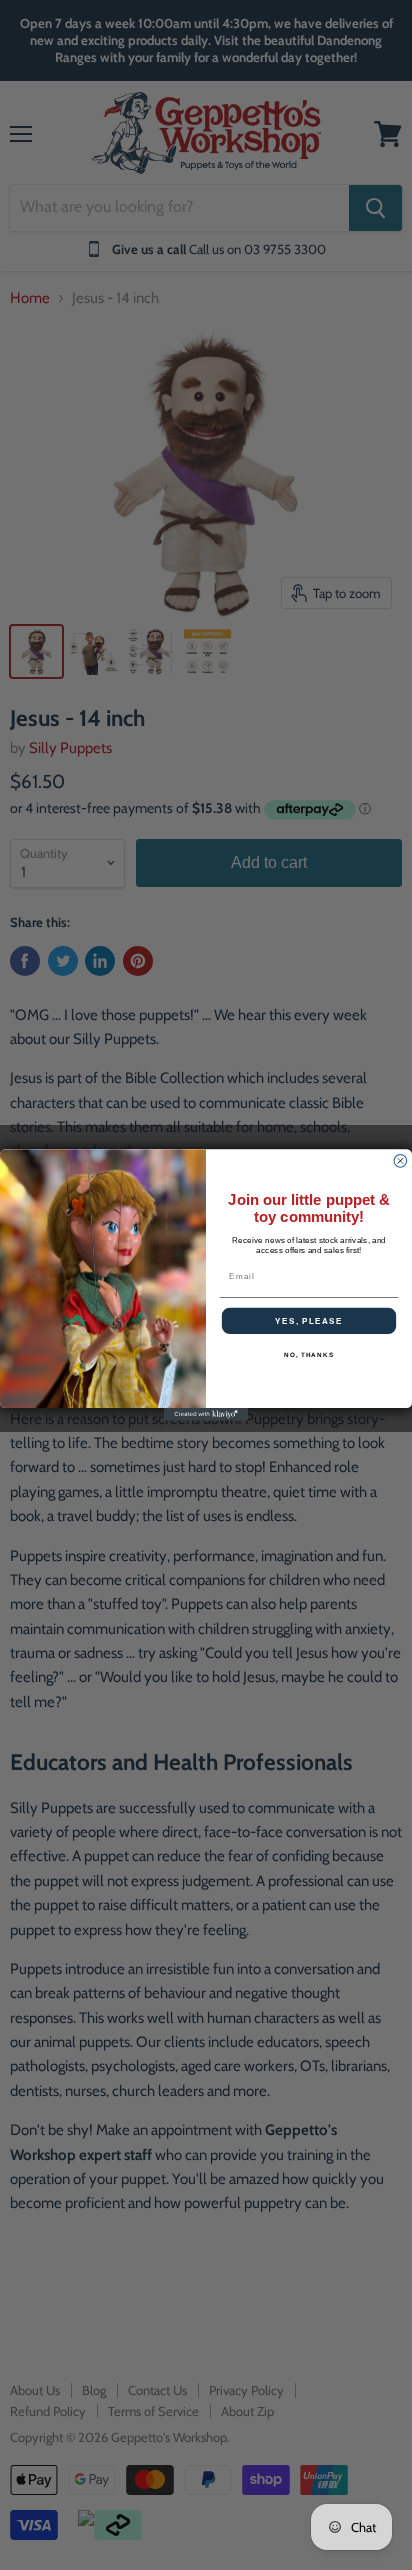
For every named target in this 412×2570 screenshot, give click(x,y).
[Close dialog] (400, 1161)
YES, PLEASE (309, 1320)
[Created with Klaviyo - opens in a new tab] (206, 1414)
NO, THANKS (309, 1355)
